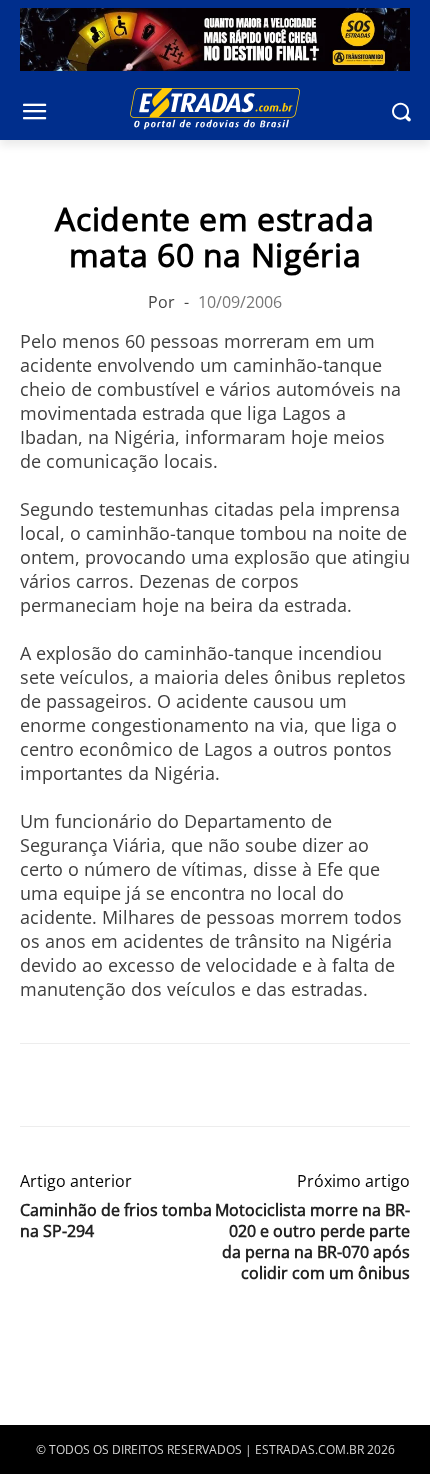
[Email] (178, 1085)
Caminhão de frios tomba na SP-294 (116, 1221)
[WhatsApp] (132, 1085)
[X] (86, 1085)
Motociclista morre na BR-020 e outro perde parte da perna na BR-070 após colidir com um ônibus (312, 1242)
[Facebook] (40, 1085)
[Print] (224, 1085)
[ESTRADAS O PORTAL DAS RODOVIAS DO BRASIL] (215, 108)
